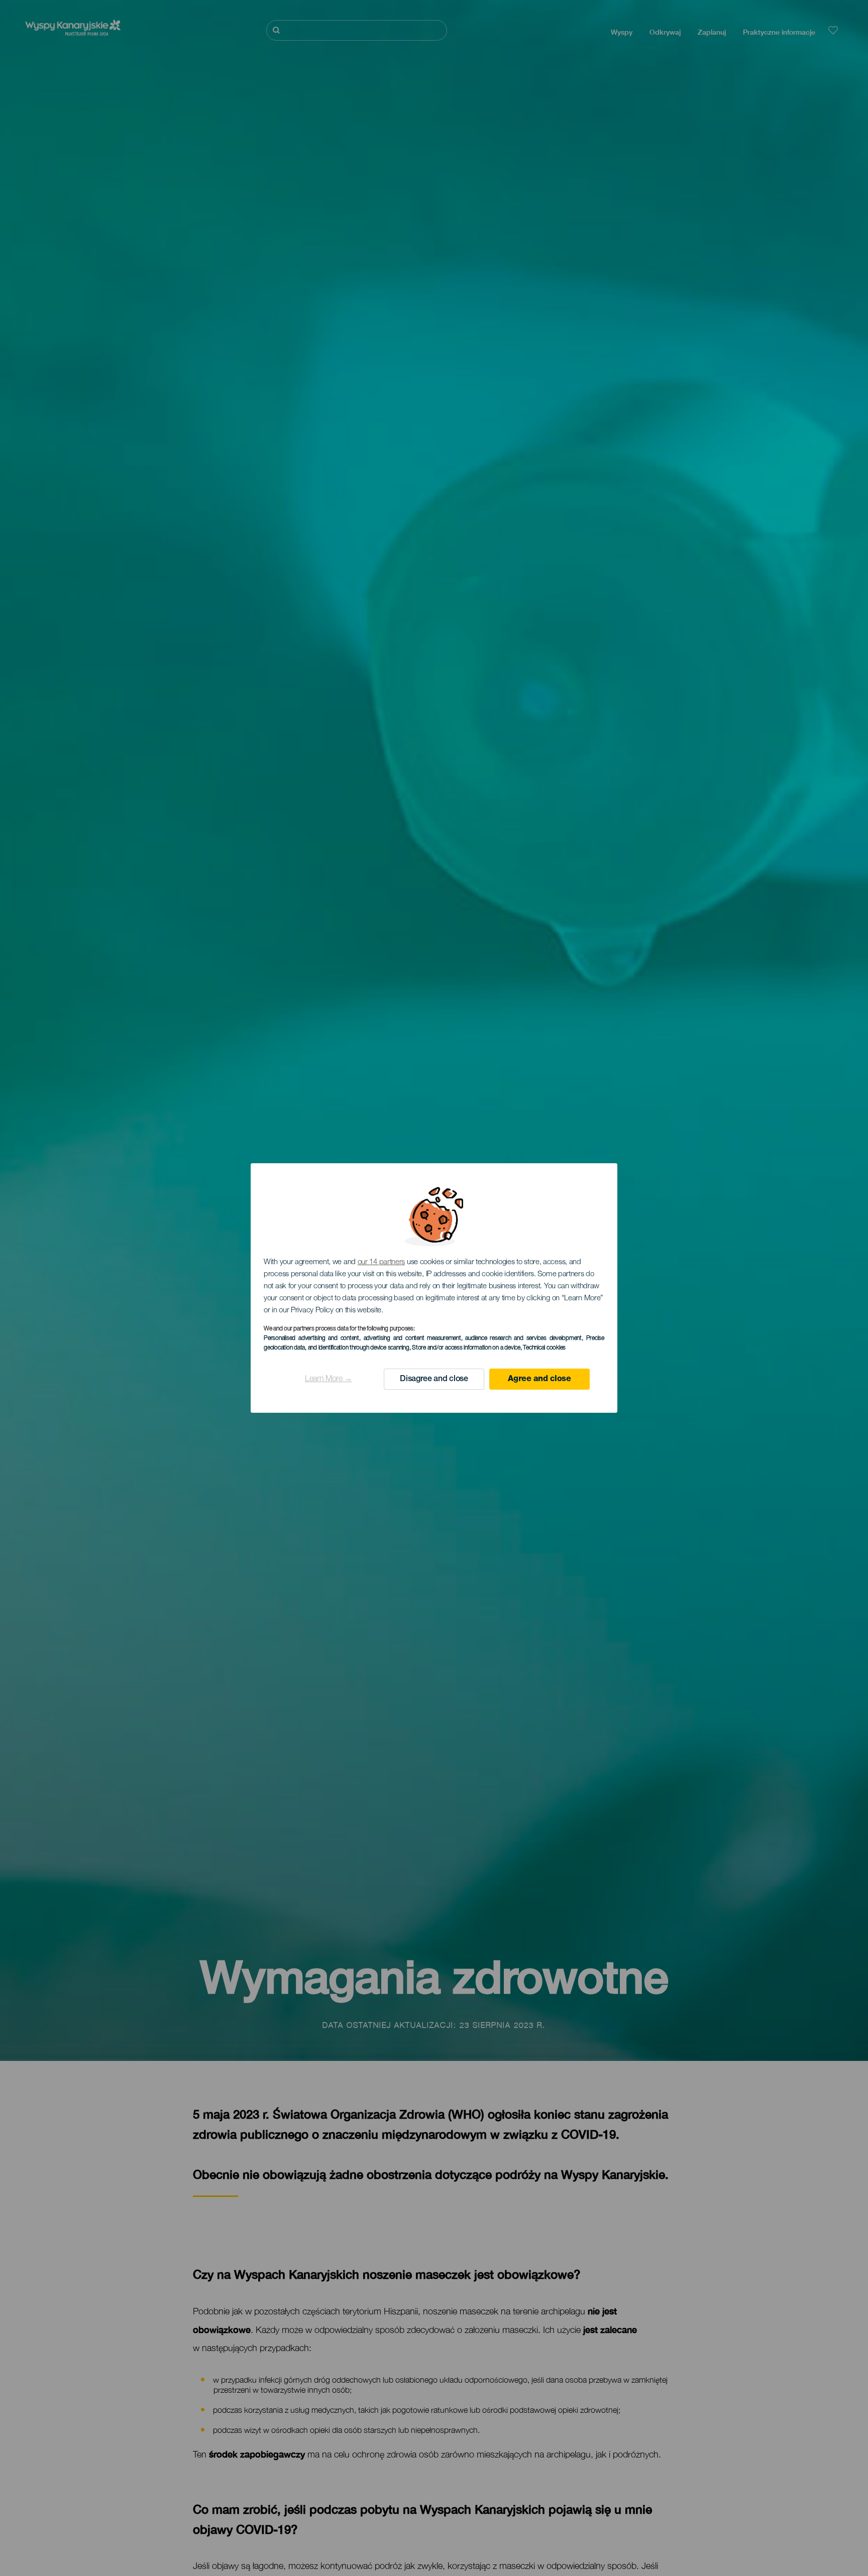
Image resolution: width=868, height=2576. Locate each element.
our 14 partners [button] (382, 1262)
